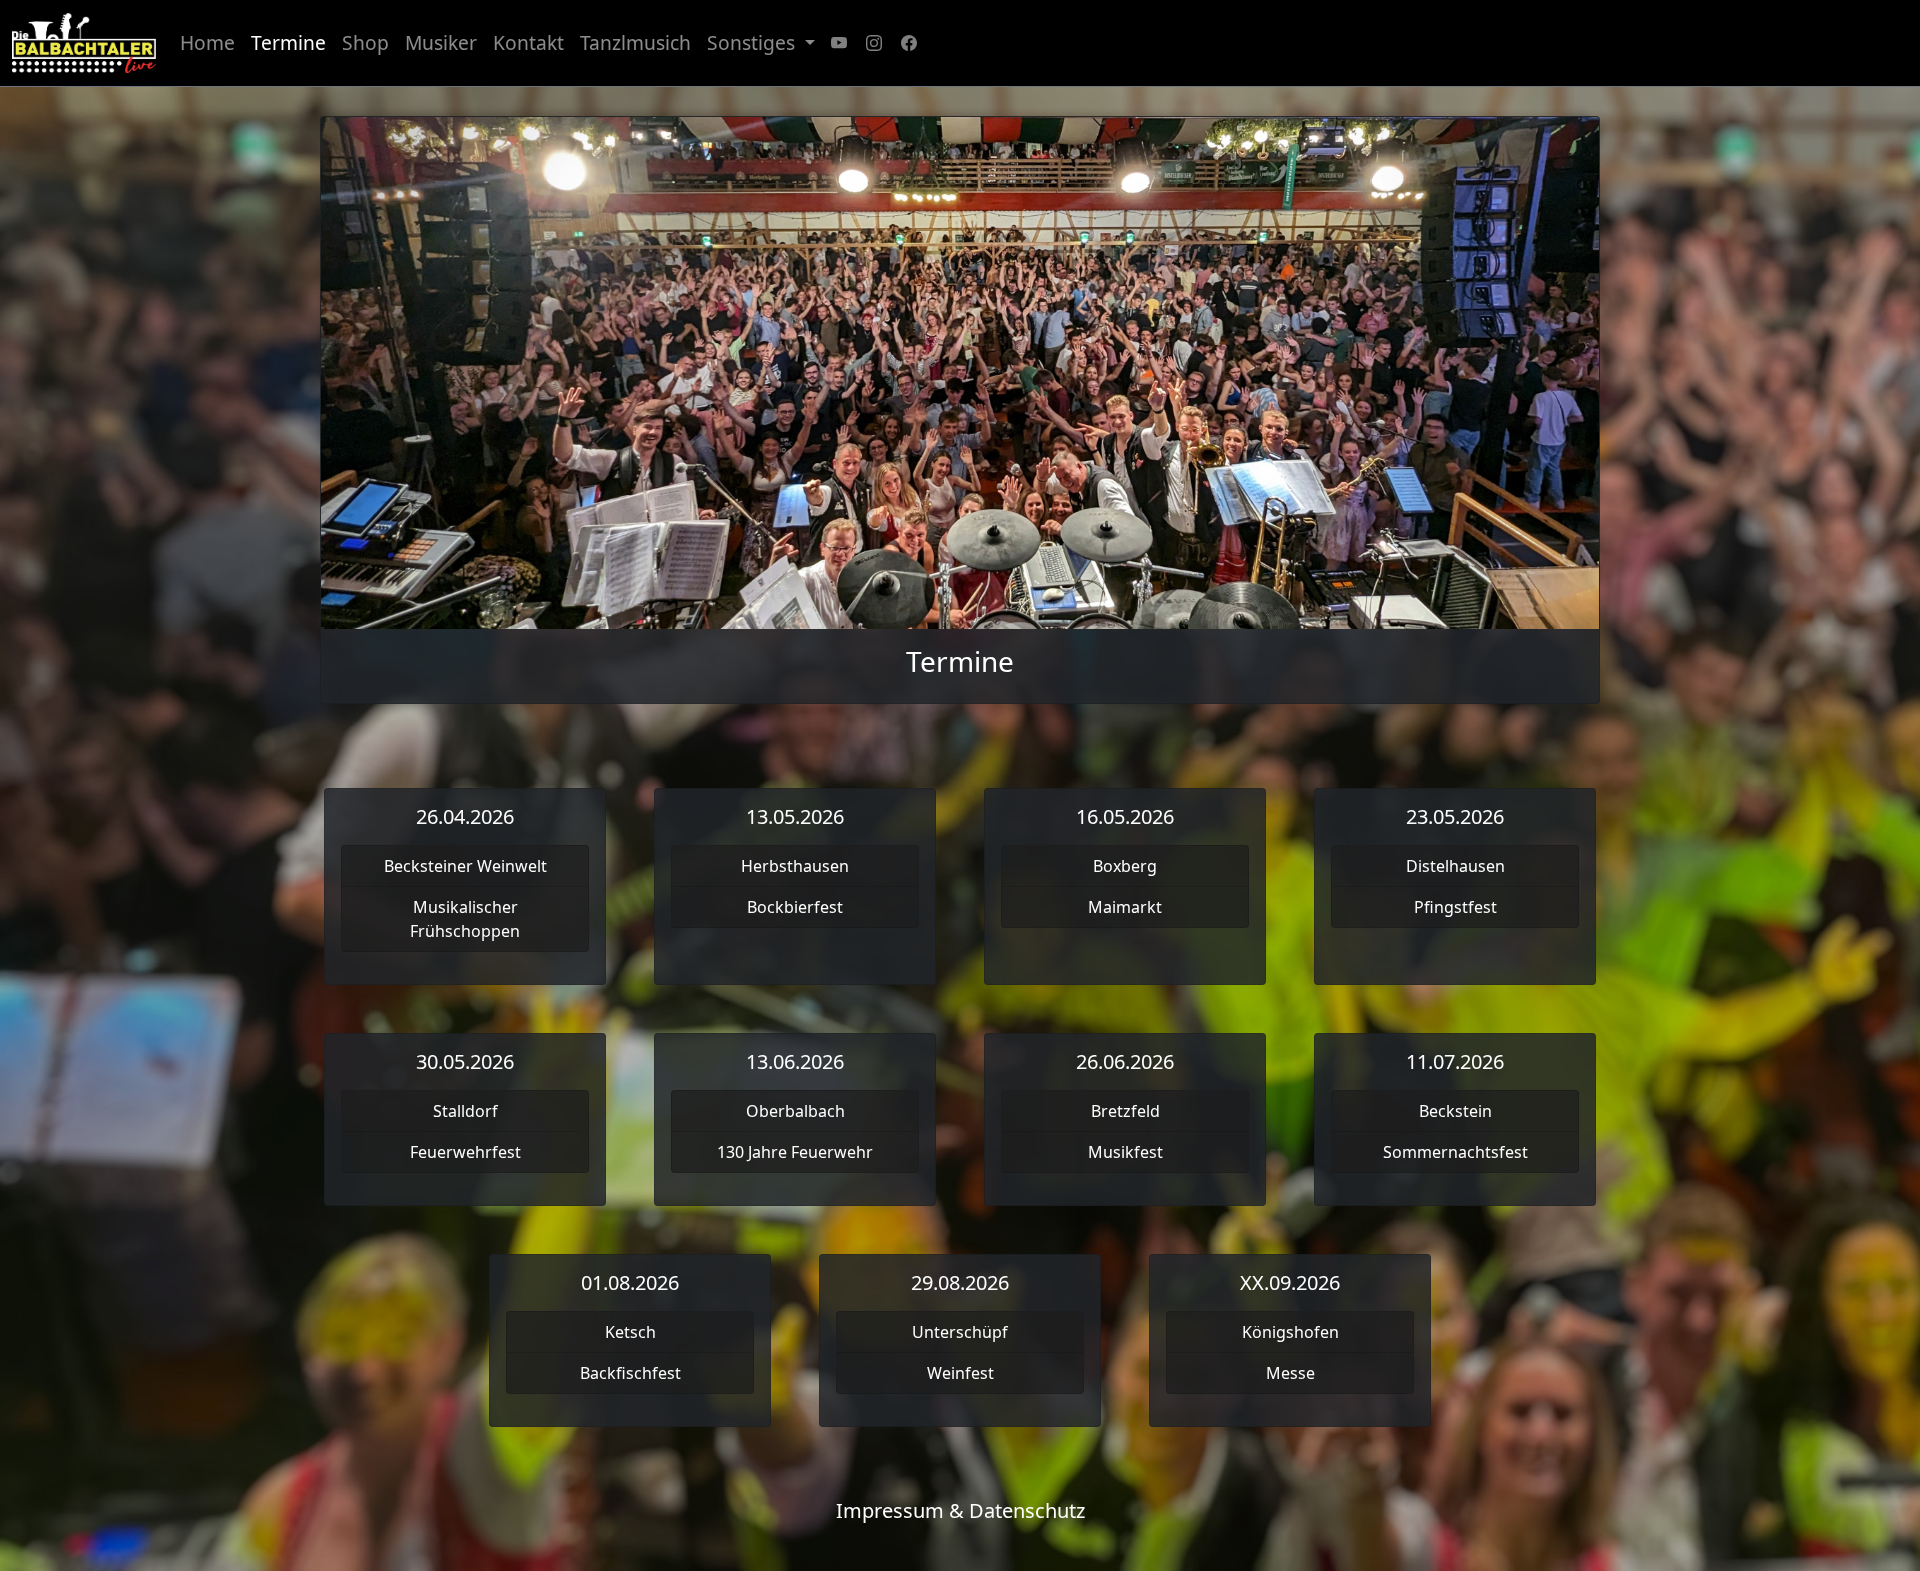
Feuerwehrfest (465, 1152)
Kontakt (528, 42)
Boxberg (1125, 866)
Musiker (441, 42)
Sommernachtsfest (1455, 1152)
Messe (1290, 1373)
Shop (365, 42)
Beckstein (1455, 1111)
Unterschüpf (960, 1332)
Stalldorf (465, 1111)
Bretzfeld (1125, 1111)
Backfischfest (630, 1373)
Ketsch (630, 1332)
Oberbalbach (795, 1111)
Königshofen (1290, 1332)
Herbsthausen (795, 866)
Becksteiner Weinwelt (465, 866)
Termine (288, 42)
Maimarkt (1125, 907)
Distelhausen (1455, 866)
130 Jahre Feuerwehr (795, 1152)
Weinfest (960, 1373)
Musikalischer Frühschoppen (465, 919)
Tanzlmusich (635, 42)
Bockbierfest (795, 907)
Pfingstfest (1455, 907)
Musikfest (1125, 1152)
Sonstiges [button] (753, 42)
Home (207, 42)
